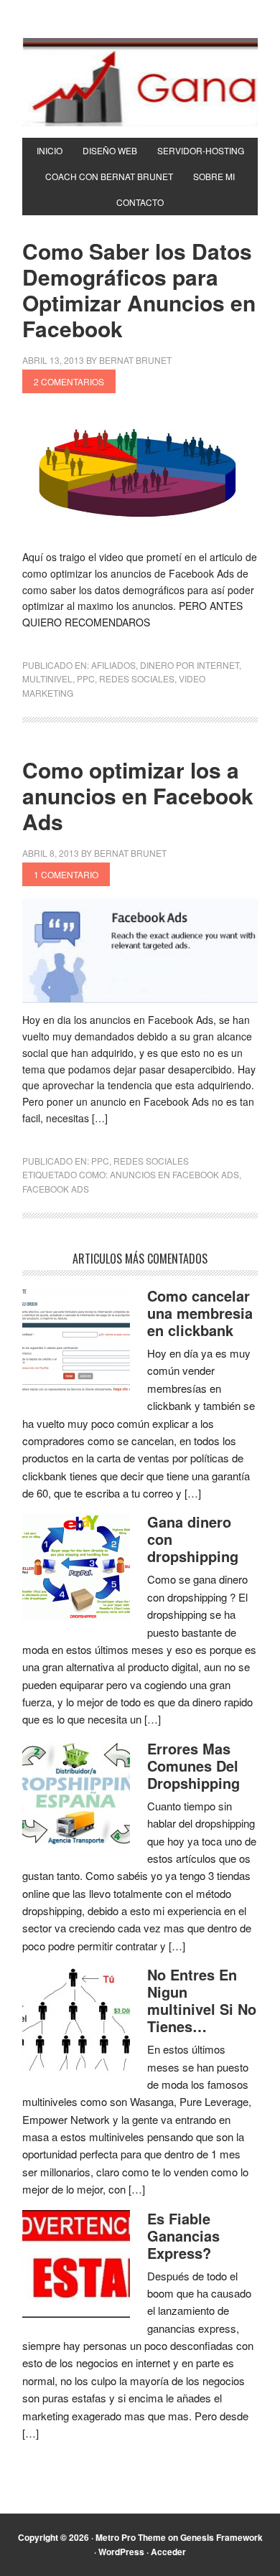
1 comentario (66, 874)
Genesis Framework (221, 2537)
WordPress (121, 2552)
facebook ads (56, 1189)
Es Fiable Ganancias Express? (183, 2236)
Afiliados (113, 665)
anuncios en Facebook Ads (174, 1174)
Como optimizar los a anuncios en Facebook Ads (138, 795)
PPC (86, 678)
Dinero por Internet (190, 665)
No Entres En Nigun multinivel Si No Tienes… (202, 2000)
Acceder (168, 2552)
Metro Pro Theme (131, 2537)
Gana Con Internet (140, 82)
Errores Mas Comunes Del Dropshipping (193, 1766)
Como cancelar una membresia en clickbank (200, 1313)
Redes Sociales (137, 678)
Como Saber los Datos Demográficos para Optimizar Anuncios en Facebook (139, 290)
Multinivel (47, 678)
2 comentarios (69, 381)
